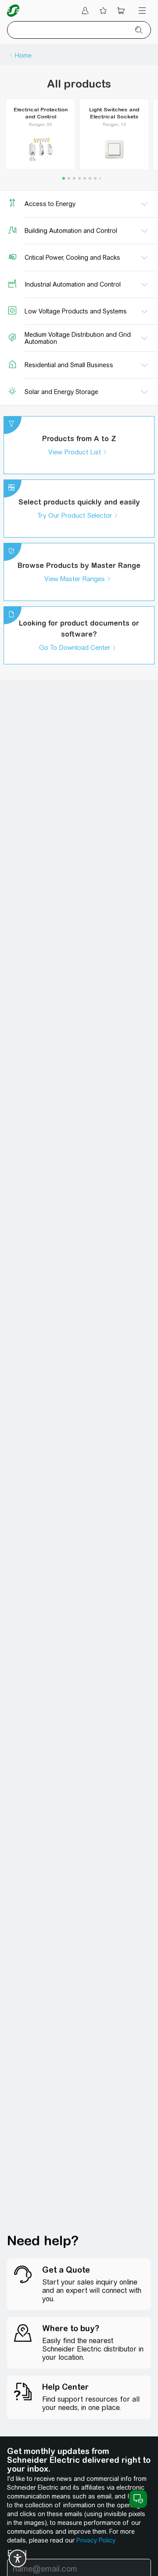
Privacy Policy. (96, 2540)
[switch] (18, 2558)
